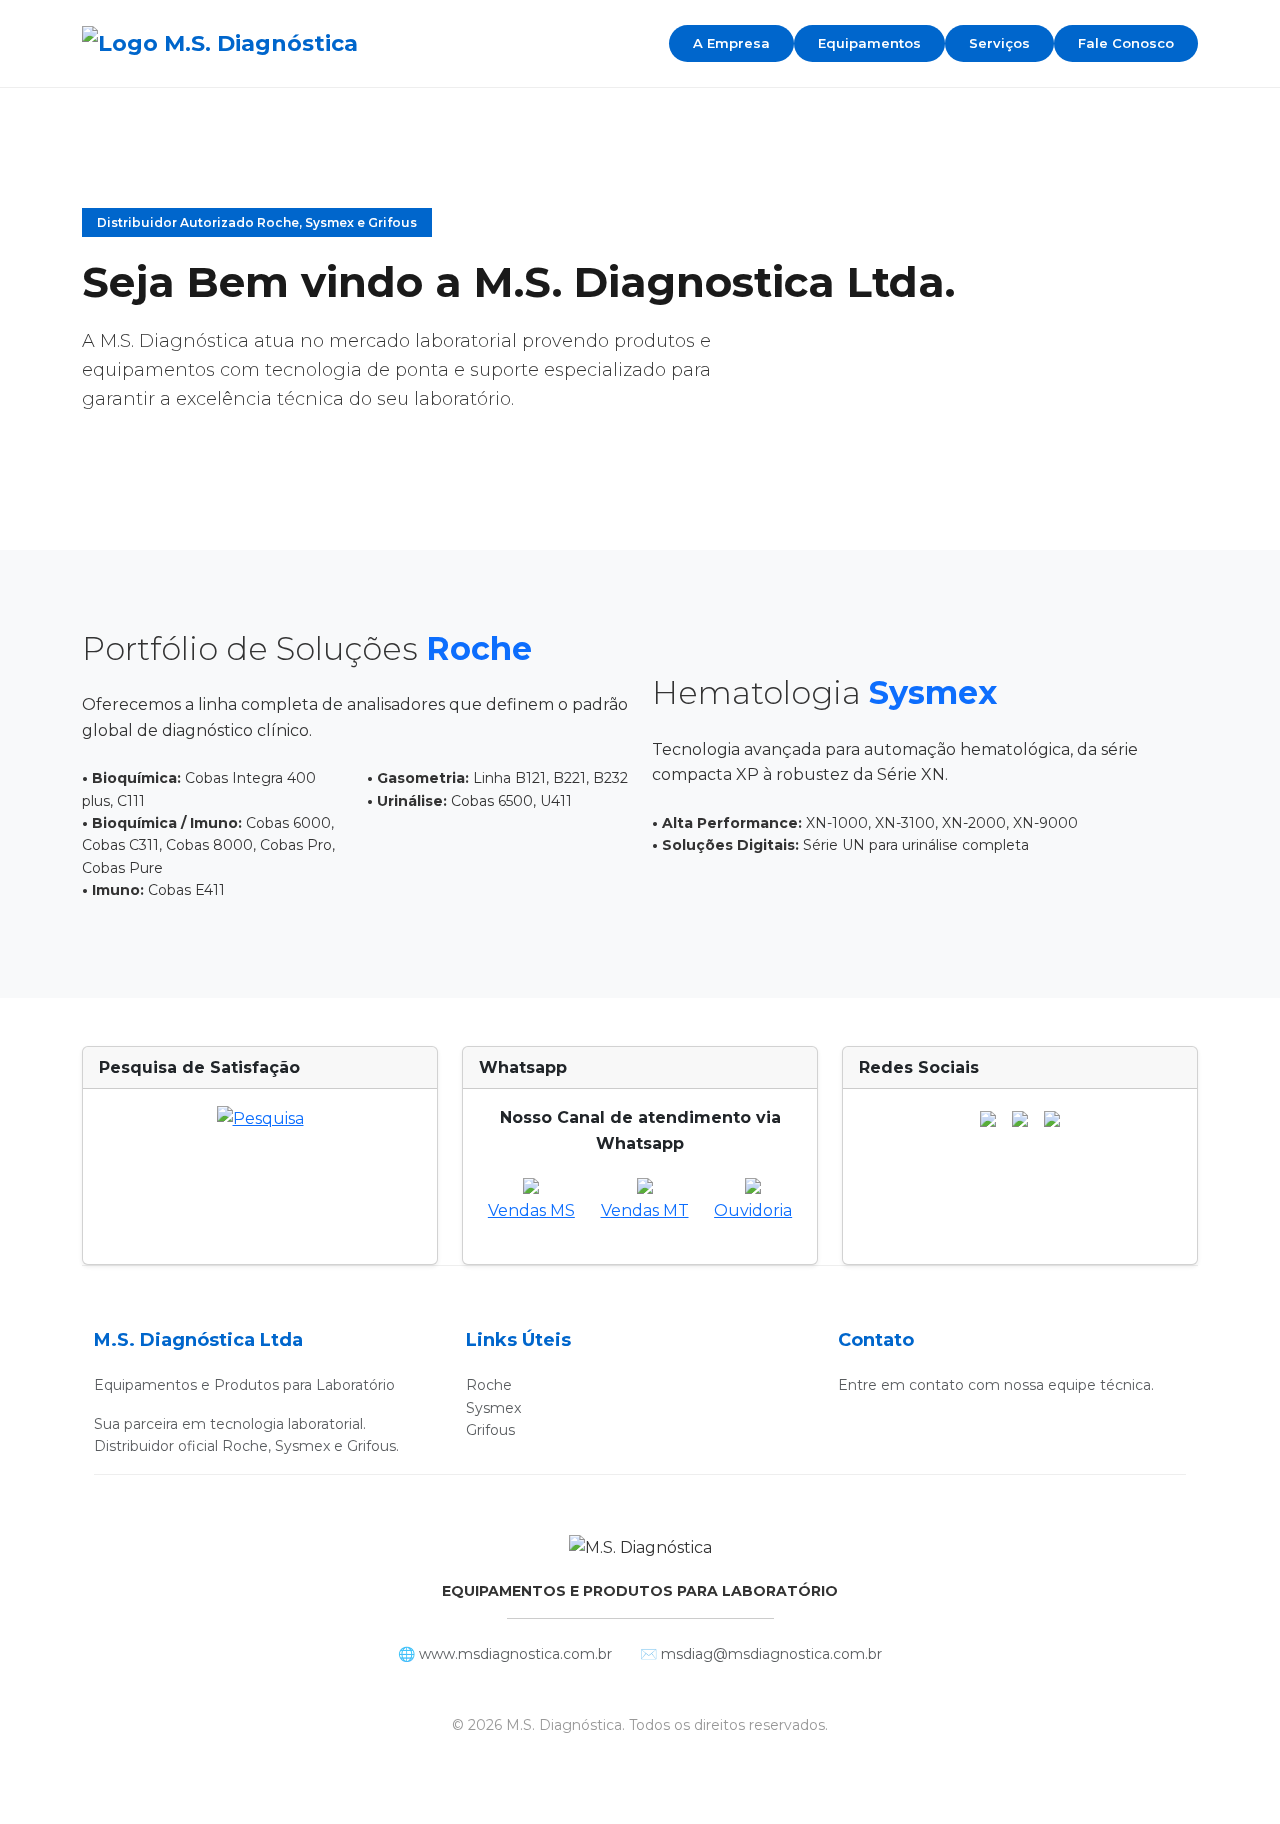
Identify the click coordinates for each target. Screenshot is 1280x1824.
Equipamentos (869, 43)
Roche (489, 1385)
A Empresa (731, 43)
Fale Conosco (1126, 43)
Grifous (490, 1430)
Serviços (999, 43)
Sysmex (493, 1408)
